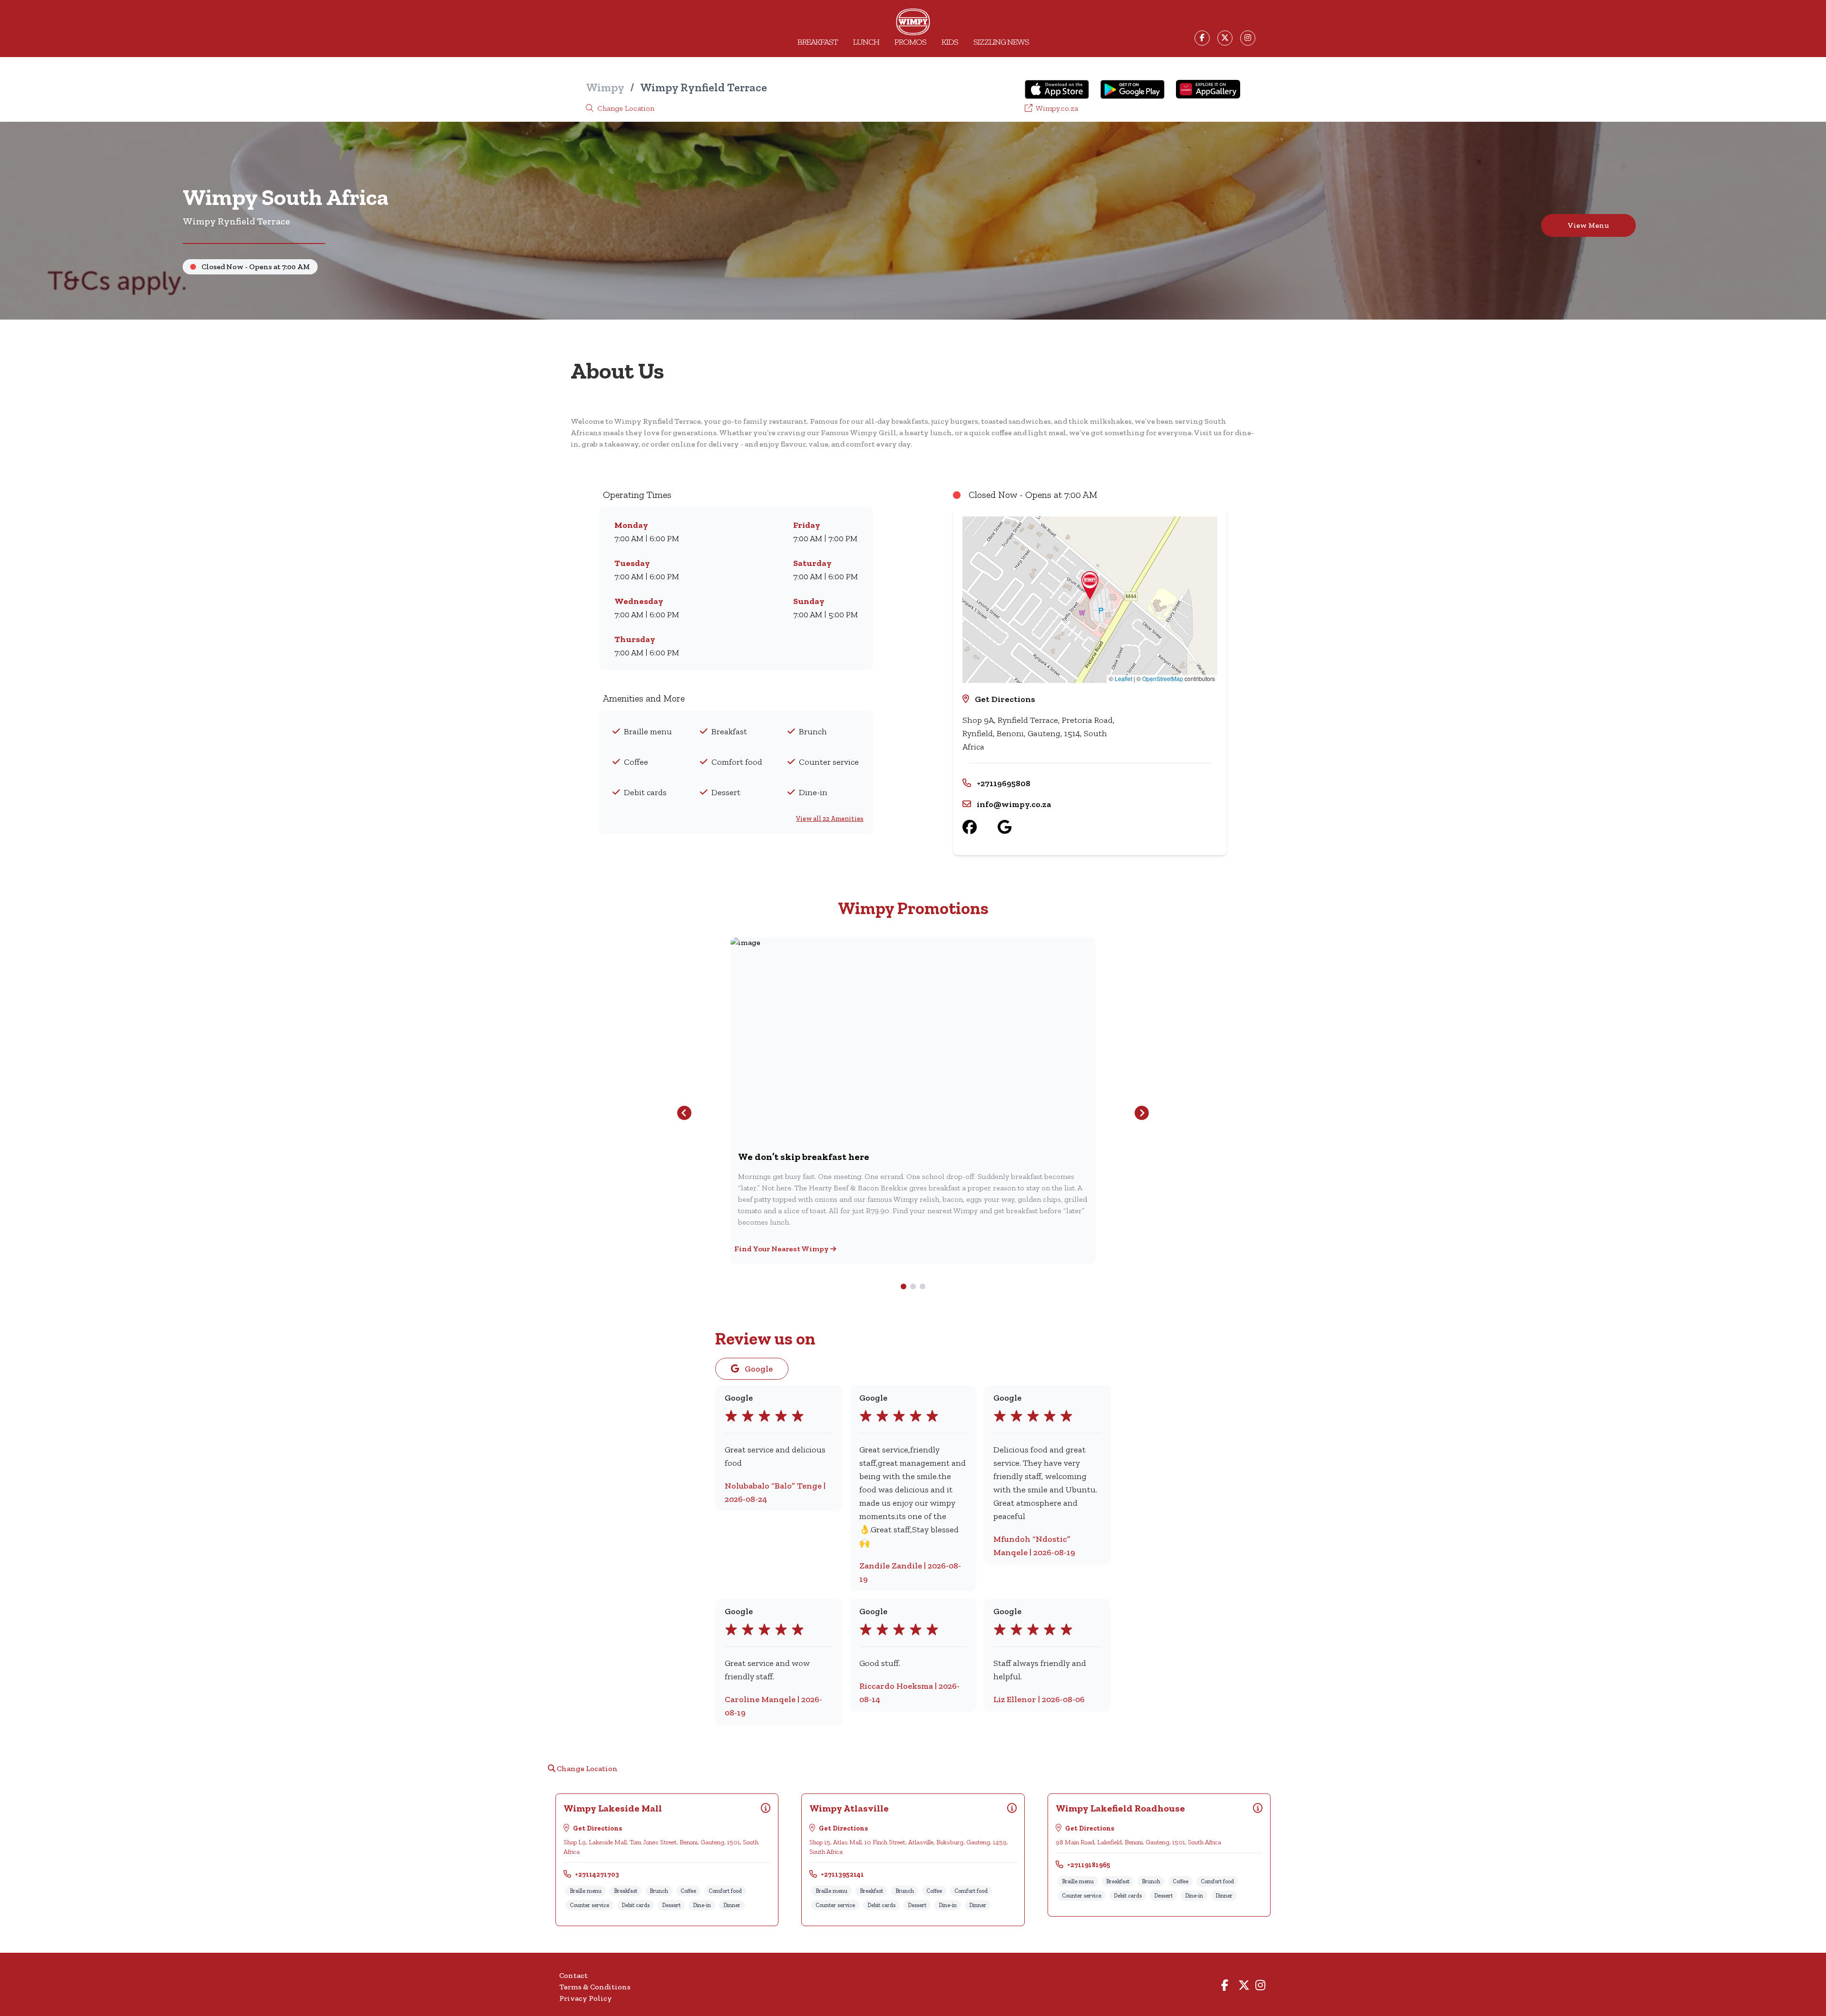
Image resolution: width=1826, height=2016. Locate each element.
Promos (910, 42)
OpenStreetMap (1163, 678)
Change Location (625, 108)
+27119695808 (1004, 783)
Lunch (866, 42)
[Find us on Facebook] (980, 827)
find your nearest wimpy (782, 1249)
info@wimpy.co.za (1014, 804)
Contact (573, 1975)
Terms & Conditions (595, 1987)
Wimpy (605, 87)
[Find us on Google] (1015, 827)
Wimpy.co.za (1056, 108)
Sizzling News (1001, 42)
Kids (950, 42)
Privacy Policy (586, 1998)
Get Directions (1005, 699)
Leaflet (1123, 678)
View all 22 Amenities (830, 819)
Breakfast (818, 42)
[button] (1090, 585)
